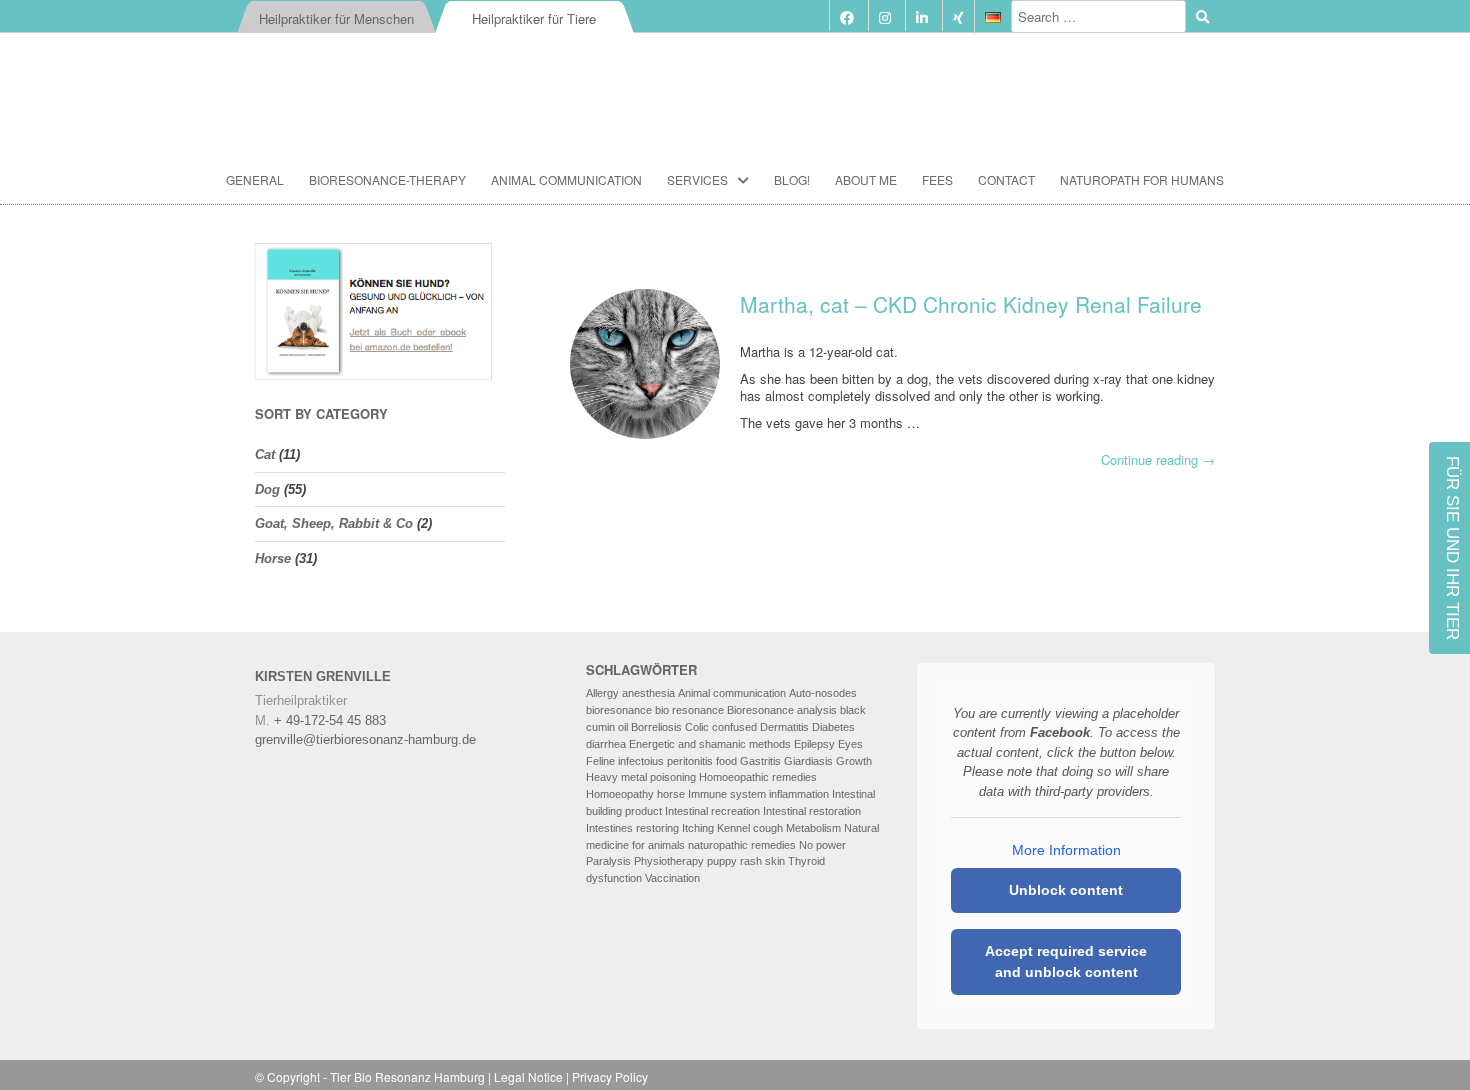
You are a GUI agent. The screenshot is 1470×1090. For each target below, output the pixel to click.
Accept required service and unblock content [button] (1066, 961)
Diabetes (833, 727)
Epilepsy (814, 744)
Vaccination (672, 878)
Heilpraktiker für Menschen (336, 18)
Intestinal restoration (812, 811)
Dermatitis (784, 727)
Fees (937, 179)
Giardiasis (808, 761)
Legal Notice (528, 1076)
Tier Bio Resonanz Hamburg (407, 1076)
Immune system (727, 794)
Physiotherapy (669, 861)
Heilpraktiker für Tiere (534, 18)
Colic (697, 727)
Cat (265, 454)
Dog (267, 489)
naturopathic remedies (742, 845)
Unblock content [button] (1066, 890)
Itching (698, 828)
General (255, 179)
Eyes (850, 744)
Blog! (792, 179)
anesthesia (648, 693)
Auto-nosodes (823, 693)
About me (866, 179)
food (726, 761)
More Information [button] (1066, 850)
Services (697, 179)
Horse (273, 558)
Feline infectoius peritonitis (649, 761)
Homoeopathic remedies (758, 777)
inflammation (799, 794)
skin (775, 861)
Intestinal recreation (712, 811)
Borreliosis (656, 727)
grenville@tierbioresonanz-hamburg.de (365, 739)
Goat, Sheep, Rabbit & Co (334, 523)
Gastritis (760, 761)
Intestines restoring (632, 828)
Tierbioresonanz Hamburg (735, 84)
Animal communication (566, 179)
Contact (1006, 179)
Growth (854, 761)
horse (671, 794)
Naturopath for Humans (1142, 179)
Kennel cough (750, 828)
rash (751, 861)
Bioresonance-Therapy (387, 179)
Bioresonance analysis (782, 710)
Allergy (602, 693)
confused (734, 727)
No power (822, 845)
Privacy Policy (610, 1076)
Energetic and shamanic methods (710, 744)
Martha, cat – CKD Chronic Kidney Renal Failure (971, 304)
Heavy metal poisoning (641, 777)
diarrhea (606, 744)
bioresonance (619, 710)
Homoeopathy (620, 794)
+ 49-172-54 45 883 (330, 720)
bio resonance (689, 710)
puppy (722, 861)
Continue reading (1158, 460)
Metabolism (813, 828)
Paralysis (608, 861)
